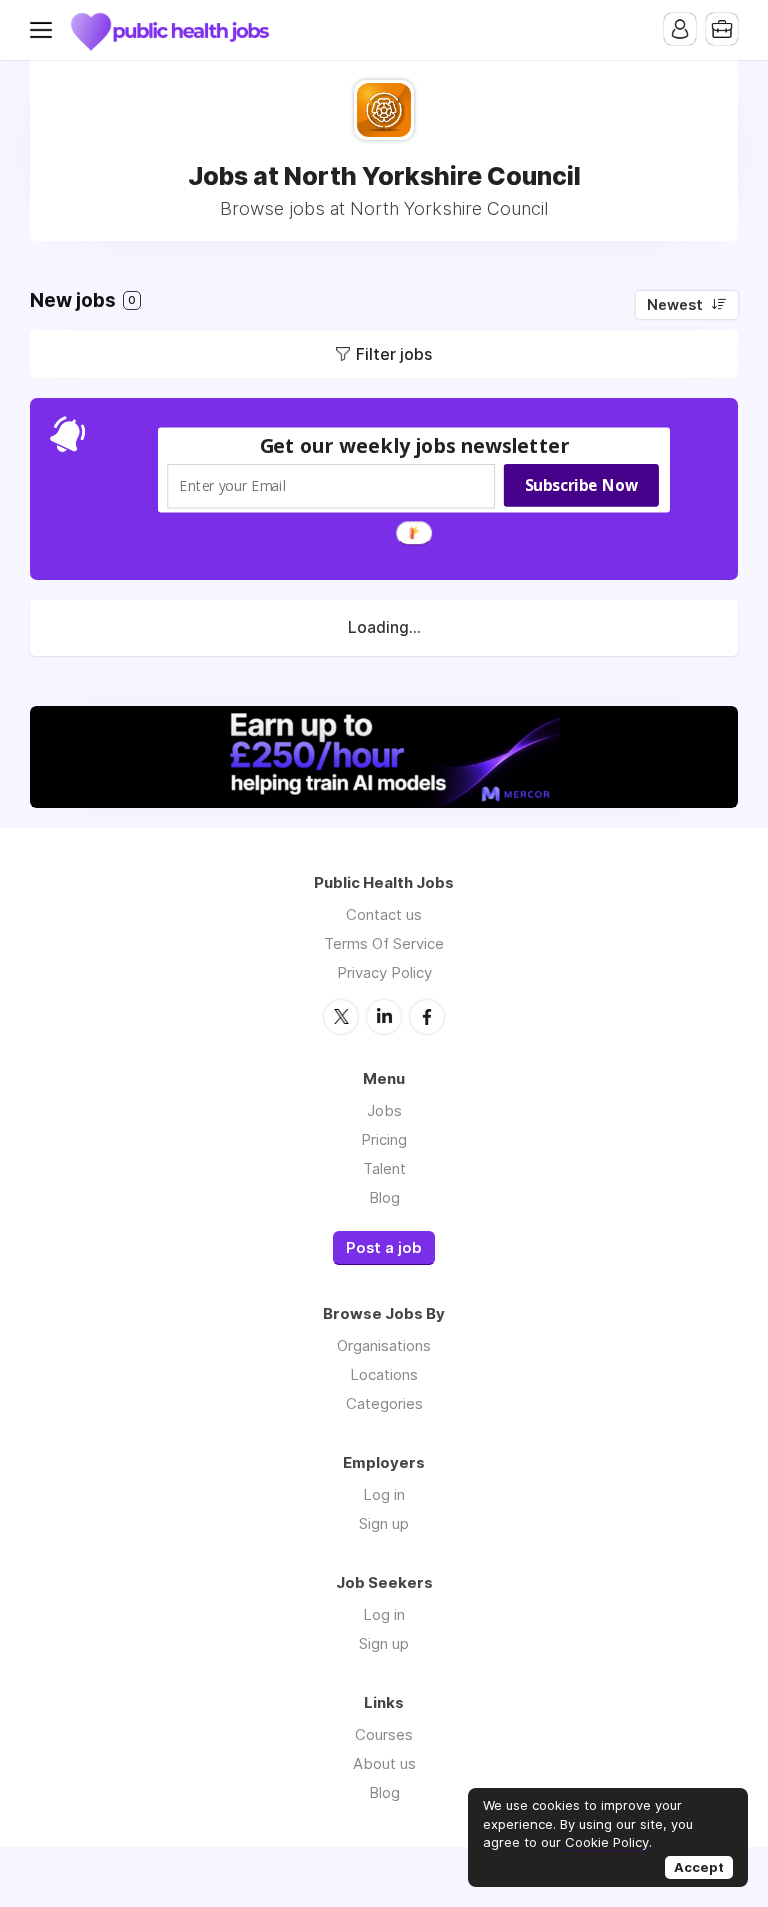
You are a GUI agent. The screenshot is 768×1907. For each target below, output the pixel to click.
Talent (384, 1168)
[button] (415, 445)
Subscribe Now (581, 485)
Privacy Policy (384, 972)
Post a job (384, 1248)
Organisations (384, 1345)
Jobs (384, 1110)
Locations (384, 1374)
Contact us (384, 914)
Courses (384, 1734)
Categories (384, 1403)
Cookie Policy (607, 1842)
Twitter (341, 1017)
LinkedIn (384, 1017)
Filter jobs (394, 354)
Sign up (384, 1523)
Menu (45, 30)
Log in (384, 1494)
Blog (384, 1197)
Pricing (384, 1139)
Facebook (427, 1017)
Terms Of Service (384, 943)
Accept (699, 1867)
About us (384, 1763)
